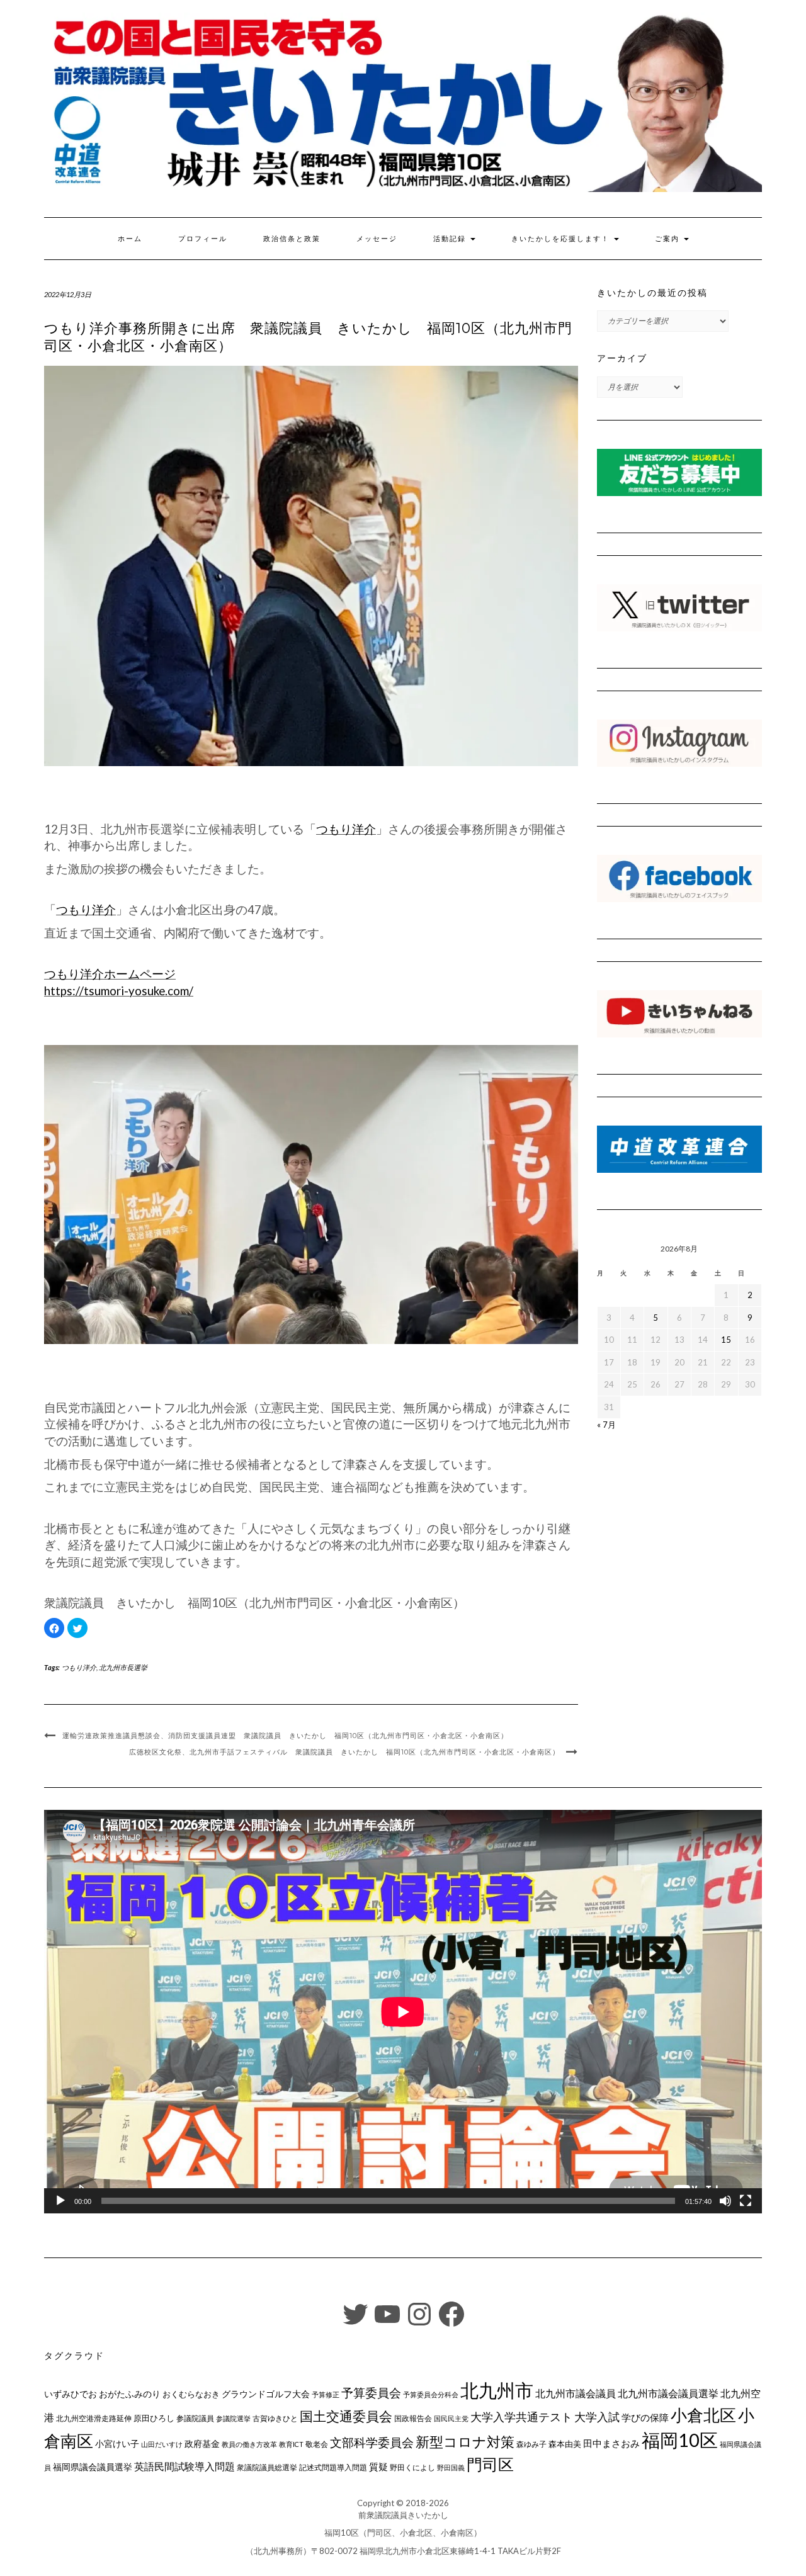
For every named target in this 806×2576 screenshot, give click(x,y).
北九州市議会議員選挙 (668, 2393)
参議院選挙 (233, 2418)
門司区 (490, 2464)
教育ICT (291, 2444)
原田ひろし (154, 2418)
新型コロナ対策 (465, 2442)
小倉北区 (703, 2415)
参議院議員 (195, 2418)
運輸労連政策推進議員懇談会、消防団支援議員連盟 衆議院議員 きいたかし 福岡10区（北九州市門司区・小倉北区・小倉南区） (285, 1736)
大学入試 (597, 2417)
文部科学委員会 (372, 2442)
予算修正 (326, 2394)
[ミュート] (725, 2201)
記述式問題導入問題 (333, 2467)
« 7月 (606, 1425)
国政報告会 (413, 2418)
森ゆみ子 (531, 2444)
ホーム (130, 239)
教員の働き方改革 (249, 2444)
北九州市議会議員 (576, 2393)
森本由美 (565, 2444)
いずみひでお (71, 2394)
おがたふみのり (130, 2394)
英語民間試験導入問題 (184, 2466)
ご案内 (669, 239)
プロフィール (203, 239)
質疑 (378, 2466)
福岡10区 (680, 2440)
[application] (403, 2012)
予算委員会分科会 (431, 2394)
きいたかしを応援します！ (562, 239)
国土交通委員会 (346, 2416)
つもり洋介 (346, 829)
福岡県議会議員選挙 (93, 2467)
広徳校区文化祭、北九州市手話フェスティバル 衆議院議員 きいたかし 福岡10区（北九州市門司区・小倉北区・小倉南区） (344, 1752)
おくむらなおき (191, 2394)
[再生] (60, 2201)
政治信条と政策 (292, 239)
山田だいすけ (162, 2444)
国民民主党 (451, 2418)
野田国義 (451, 2467)
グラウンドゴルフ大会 (266, 2394)
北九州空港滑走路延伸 (94, 2418)
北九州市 (497, 2390)
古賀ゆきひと (275, 2418)
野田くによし (412, 2467)
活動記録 (451, 239)
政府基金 (202, 2443)
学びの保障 (645, 2418)
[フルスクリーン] (746, 2201)
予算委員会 (371, 2392)
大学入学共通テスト (521, 2417)
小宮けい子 (117, 2444)
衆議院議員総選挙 (267, 2467)
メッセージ (377, 239)
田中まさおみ (611, 2443)
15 (726, 1340)
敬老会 (317, 2444)
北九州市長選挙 (123, 1667)
